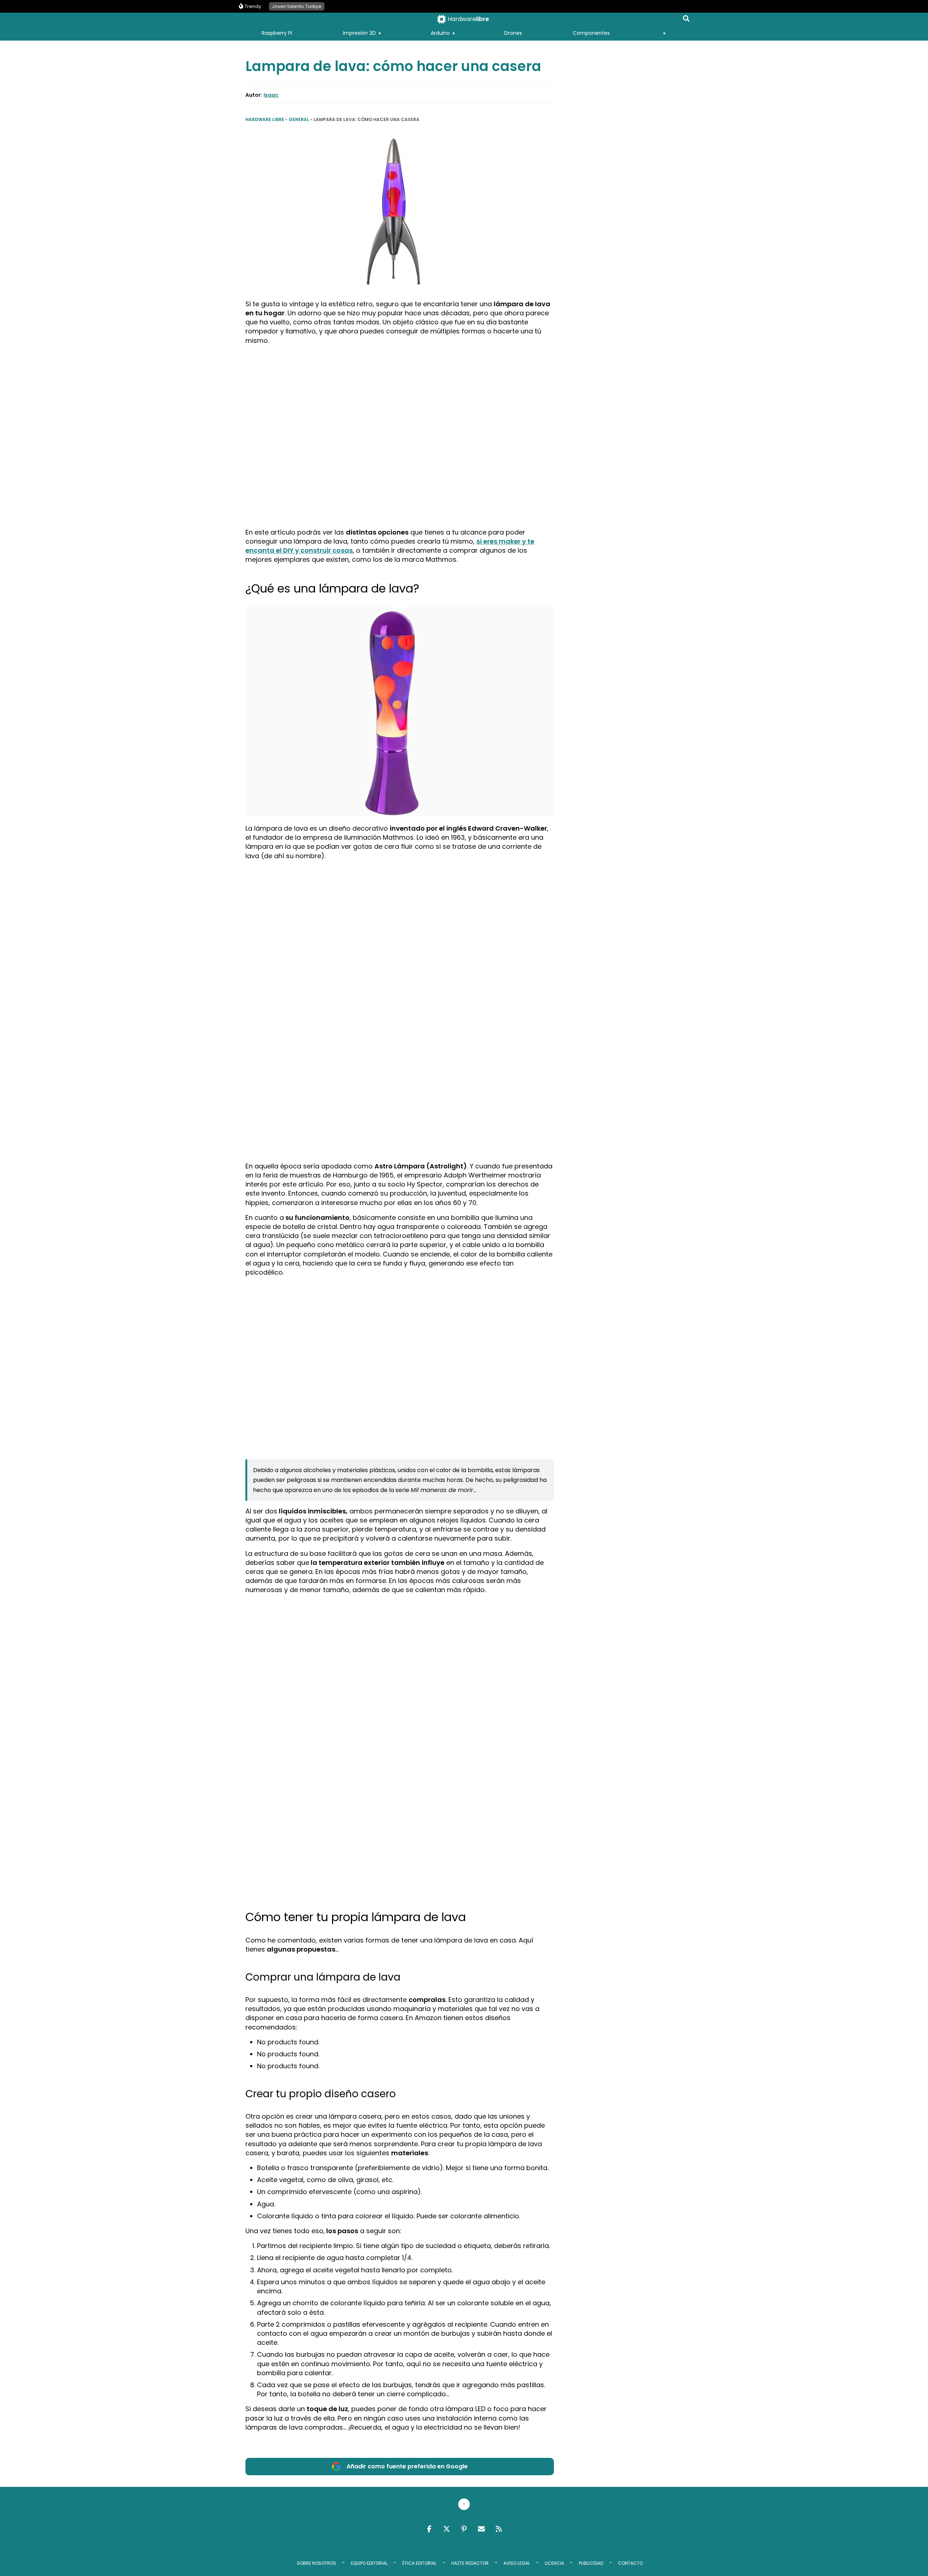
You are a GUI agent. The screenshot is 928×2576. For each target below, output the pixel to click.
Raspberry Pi (277, 33)
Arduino (440, 33)
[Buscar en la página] (686, 20)
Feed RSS (499, 2529)
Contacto (630, 2563)
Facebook (429, 2529)
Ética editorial (419, 2563)
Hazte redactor (470, 2563)
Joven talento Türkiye (297, 6)
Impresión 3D (359, 33)
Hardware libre (265, 119)
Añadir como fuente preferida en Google (407, 2466)
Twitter (447, 2529)
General (299, 119)
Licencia (554, 2563)
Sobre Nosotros (316, 2563)
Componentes (591, 33)
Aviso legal (517, 2563)
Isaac (271, 95)
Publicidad (591, 2563)
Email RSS (481, 2529)
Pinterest (464, 2529)
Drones (513, 33)
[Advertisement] (400, 402)
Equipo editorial (369, 2563)
